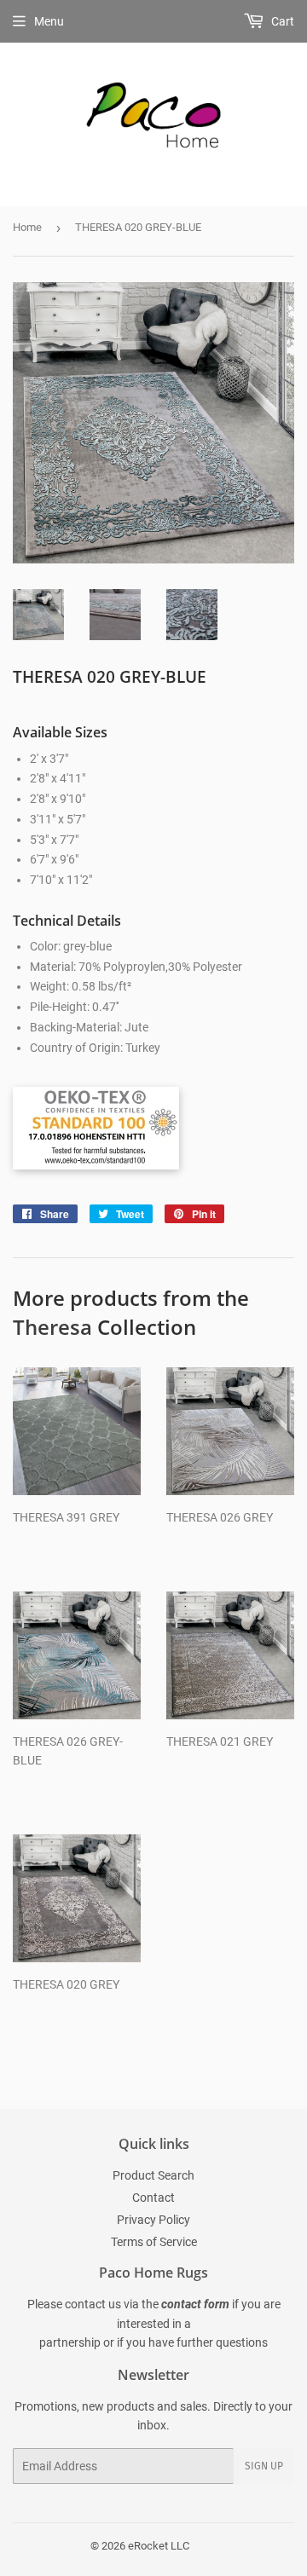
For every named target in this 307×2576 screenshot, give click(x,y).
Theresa (52, 1327)
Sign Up (264, 2466)
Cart (281, 21)
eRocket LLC (159, 2546)
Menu (49, 21)
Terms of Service (154, 2242)
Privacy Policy (153, 2220)
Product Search (153, 2175)
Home (27, 227)
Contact (153, 2198)
